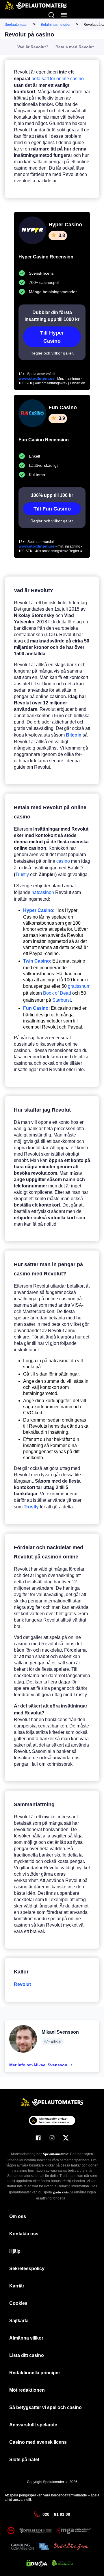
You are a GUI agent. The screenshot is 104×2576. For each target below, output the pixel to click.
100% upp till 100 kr (52, 495)
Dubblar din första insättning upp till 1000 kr (52, 316)
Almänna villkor (26, 2338)
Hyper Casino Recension (46, 257)
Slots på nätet (24, 2460)
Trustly (22, 874)
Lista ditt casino (27, 2355)
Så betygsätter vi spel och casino (45, 2407)
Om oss (18, 2216)
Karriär (17, 2286)
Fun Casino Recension (44, 440)
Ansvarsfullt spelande (33, 2425)
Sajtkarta (19, 2321)
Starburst (62, 1000)
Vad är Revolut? (33, 47)
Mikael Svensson (60, 2032)
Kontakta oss (24, 2234)
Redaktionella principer (35, 2373)
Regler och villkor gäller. (52, 353)
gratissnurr (79, 986)
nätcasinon (43, 892)
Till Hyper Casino (52, 337)
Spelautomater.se (56, 2154)
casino (63, 861)
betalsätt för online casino (58, 79)
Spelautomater (16, 25)
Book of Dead (57, 993)
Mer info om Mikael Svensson (38, 2065)
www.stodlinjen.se (37, 378)
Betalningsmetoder (56, 25)
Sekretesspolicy (27, 2269)
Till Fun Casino (52, 509)
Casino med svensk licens (38, 2442)
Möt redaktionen (27, 2390)
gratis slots (61, 2192)
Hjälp (15, 2251)
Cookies (18, 2303)
